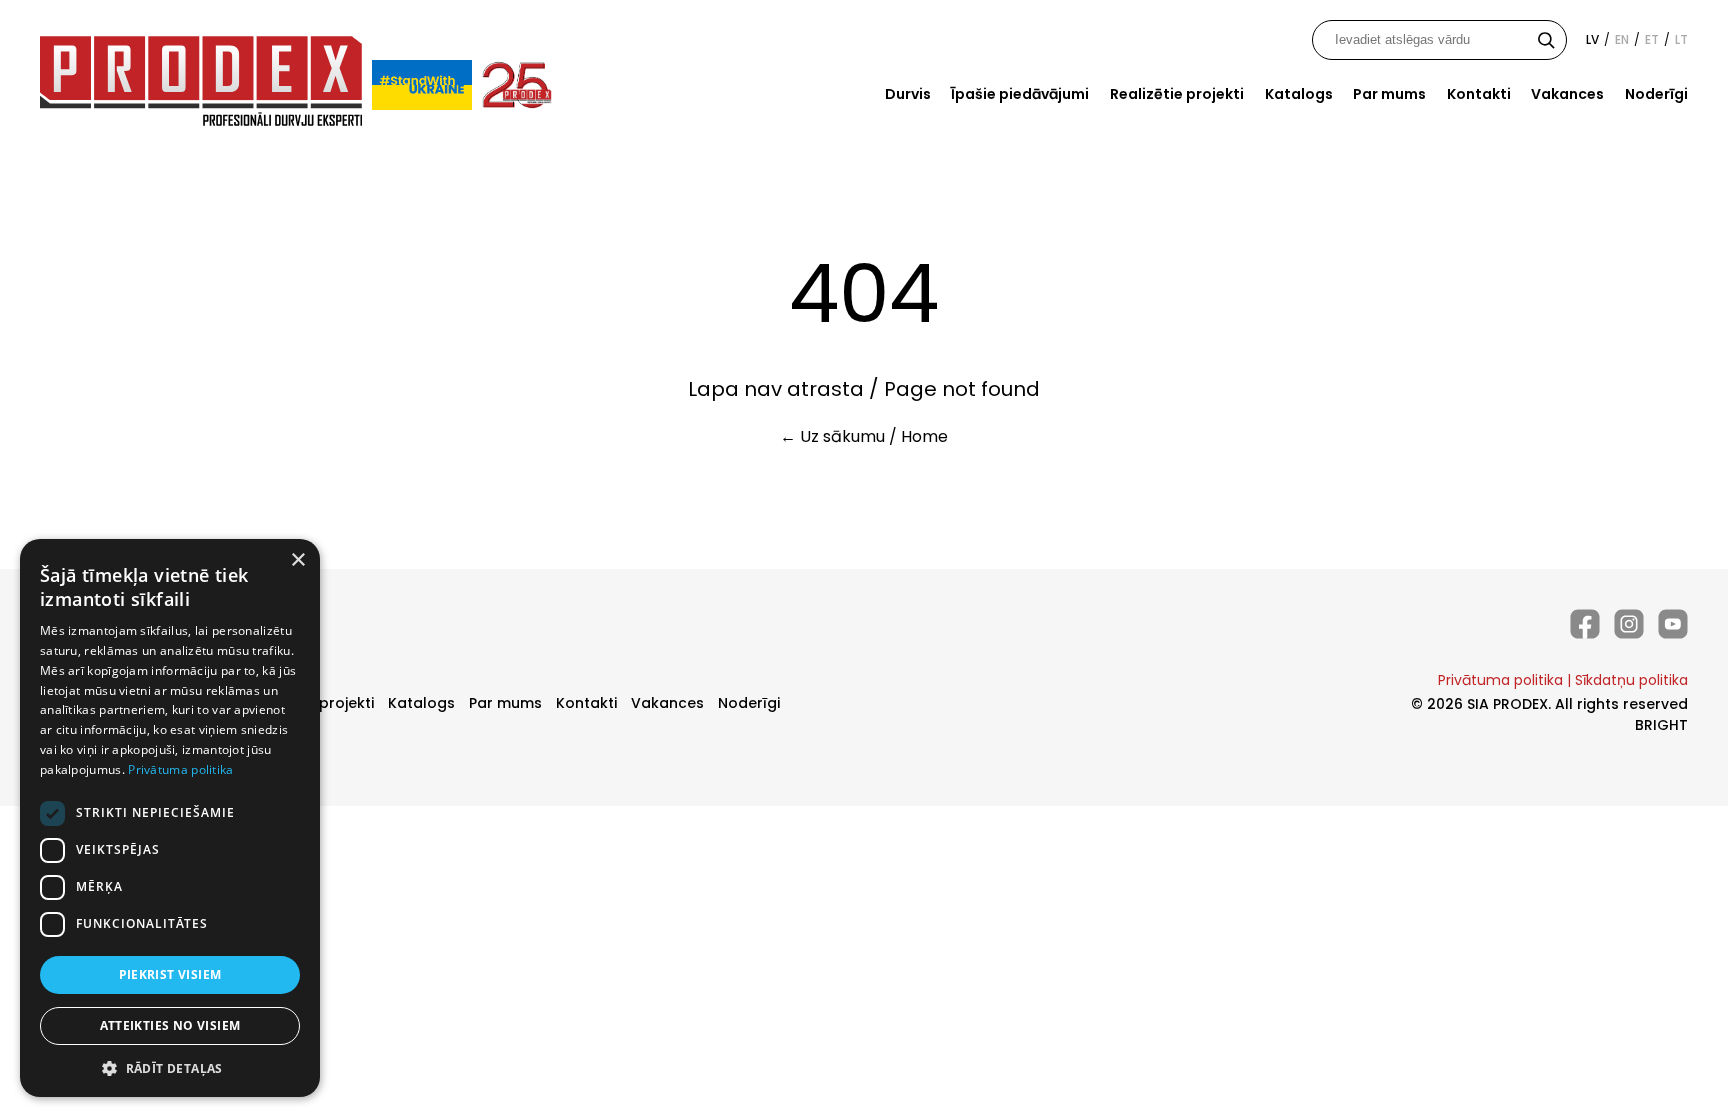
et (1652, 39)
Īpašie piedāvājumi (1020, 94)
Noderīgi (1656, 94)
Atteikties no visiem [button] (170, 1025)
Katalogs (1299, 94)
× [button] (297, 560)
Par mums (1389, 94)
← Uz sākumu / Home (864, 436)
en (1622, 39)
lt (1681, 39)
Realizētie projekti (1177, 94)
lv (1592, 39)
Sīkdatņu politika (1631, 680)
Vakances (1567, 94)
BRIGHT (1661, 725)
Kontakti (1479, 94)
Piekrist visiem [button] (170, 974)
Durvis (908, 94)
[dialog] (170, 818)
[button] (170, 1067)
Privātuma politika (1500, 680)
